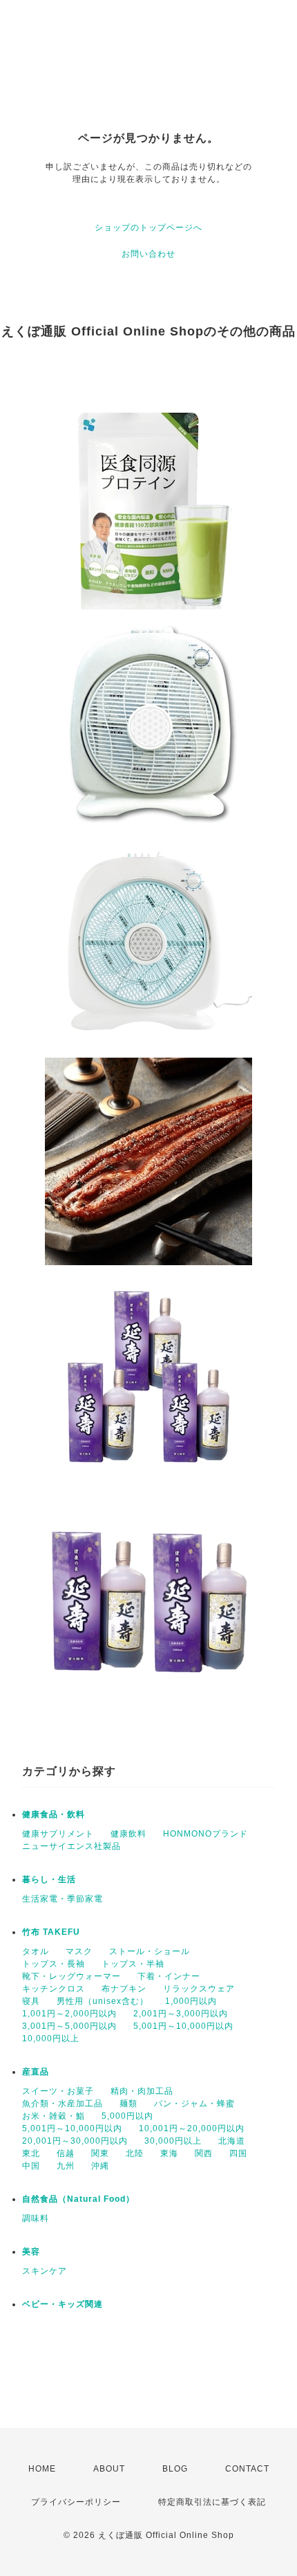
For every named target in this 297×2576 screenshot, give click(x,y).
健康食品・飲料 (54, 1814)
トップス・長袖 (54, 1964)
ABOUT (109, 2469)
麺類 (128, 2104)
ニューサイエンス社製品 (71, 1846)
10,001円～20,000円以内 (192, 2128)
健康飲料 (128, 1834)
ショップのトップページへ (148, 228)
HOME (42, 2469)
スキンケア (45, 2271)
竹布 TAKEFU (51, 1932)
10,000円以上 (51, 2039)
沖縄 (100, 2166)
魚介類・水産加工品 (63, 2104)
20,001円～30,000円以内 (75, 2141)
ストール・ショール (150, 1951)
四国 (238, 2153)
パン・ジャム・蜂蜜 (194, 2104)
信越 (66, 2153)
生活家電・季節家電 (63, 1899)
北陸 (135, 2153)
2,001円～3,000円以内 (181, 2014)
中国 (31, 2166)
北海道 (232, 2141)
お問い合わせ (148, 254)
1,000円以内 (191, 2001)
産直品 (36, 2072)
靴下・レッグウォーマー (71, 1976)
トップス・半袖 (133, 1964)
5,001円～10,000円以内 (183, 2026)
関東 (100, 2153)
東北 (31, 2153)
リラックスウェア (199, 1989)
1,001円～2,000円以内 (69, 2014)
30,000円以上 (173, 2141)
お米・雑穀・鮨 (54, 2116)
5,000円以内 (127, 2116)
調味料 (36, 2218)
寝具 (31, 2001)
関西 (204, 2153)
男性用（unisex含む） (103, 2001)
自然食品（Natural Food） (78, 2199)
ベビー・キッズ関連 (63, 2304)
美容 (31, 2252)
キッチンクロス (54, 1989)
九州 (66, 2166)
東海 (169, 2153)
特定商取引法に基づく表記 (212, 2502)
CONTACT (247, 2469)
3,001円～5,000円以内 (69, 2026)
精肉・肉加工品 (142, 2091)
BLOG (175, 2469)
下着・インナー (169, 1976)
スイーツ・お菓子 (58, 2091)
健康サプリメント (58, 1834)
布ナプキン (124, 1989)
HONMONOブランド (205, 1834)
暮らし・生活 (49, 1879)
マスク (79, 1951)
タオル (36, 1951)
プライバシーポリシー (76, 2502)
